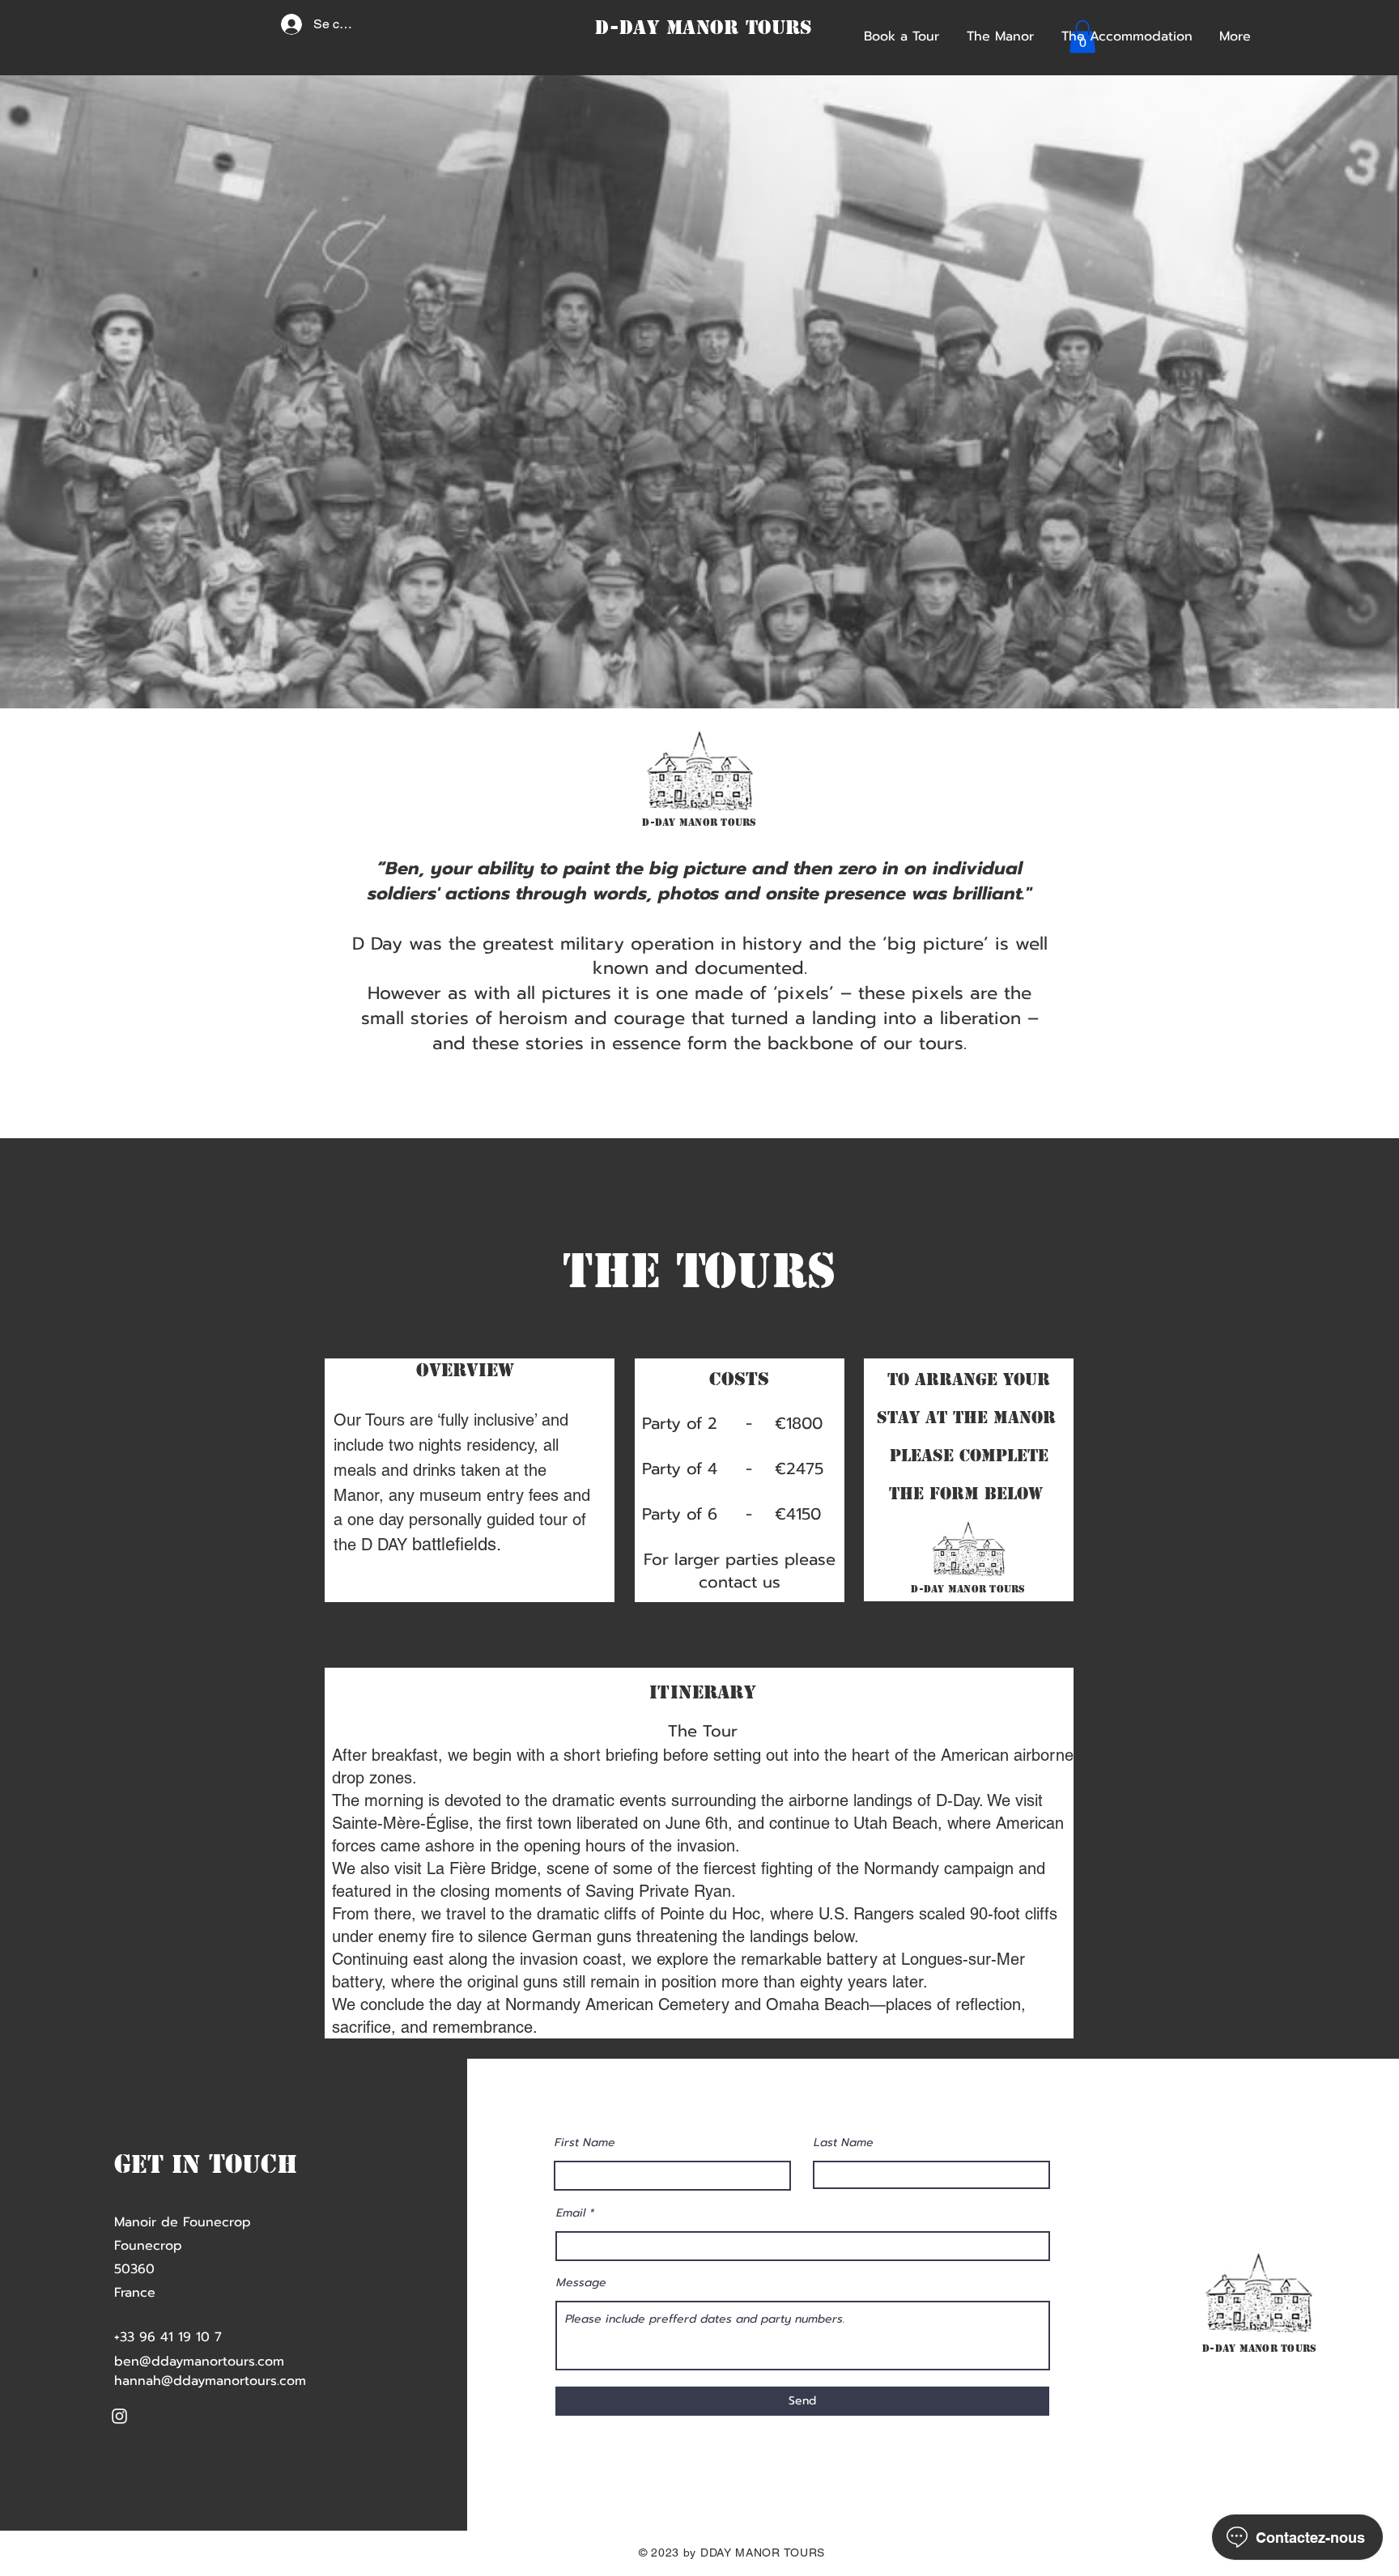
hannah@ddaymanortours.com (210, 2381)
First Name (585, 2143)
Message (581, 2283)
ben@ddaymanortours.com (199, 2361)
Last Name (844, 2143)
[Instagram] (119, 2416)
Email (571, 2213)
